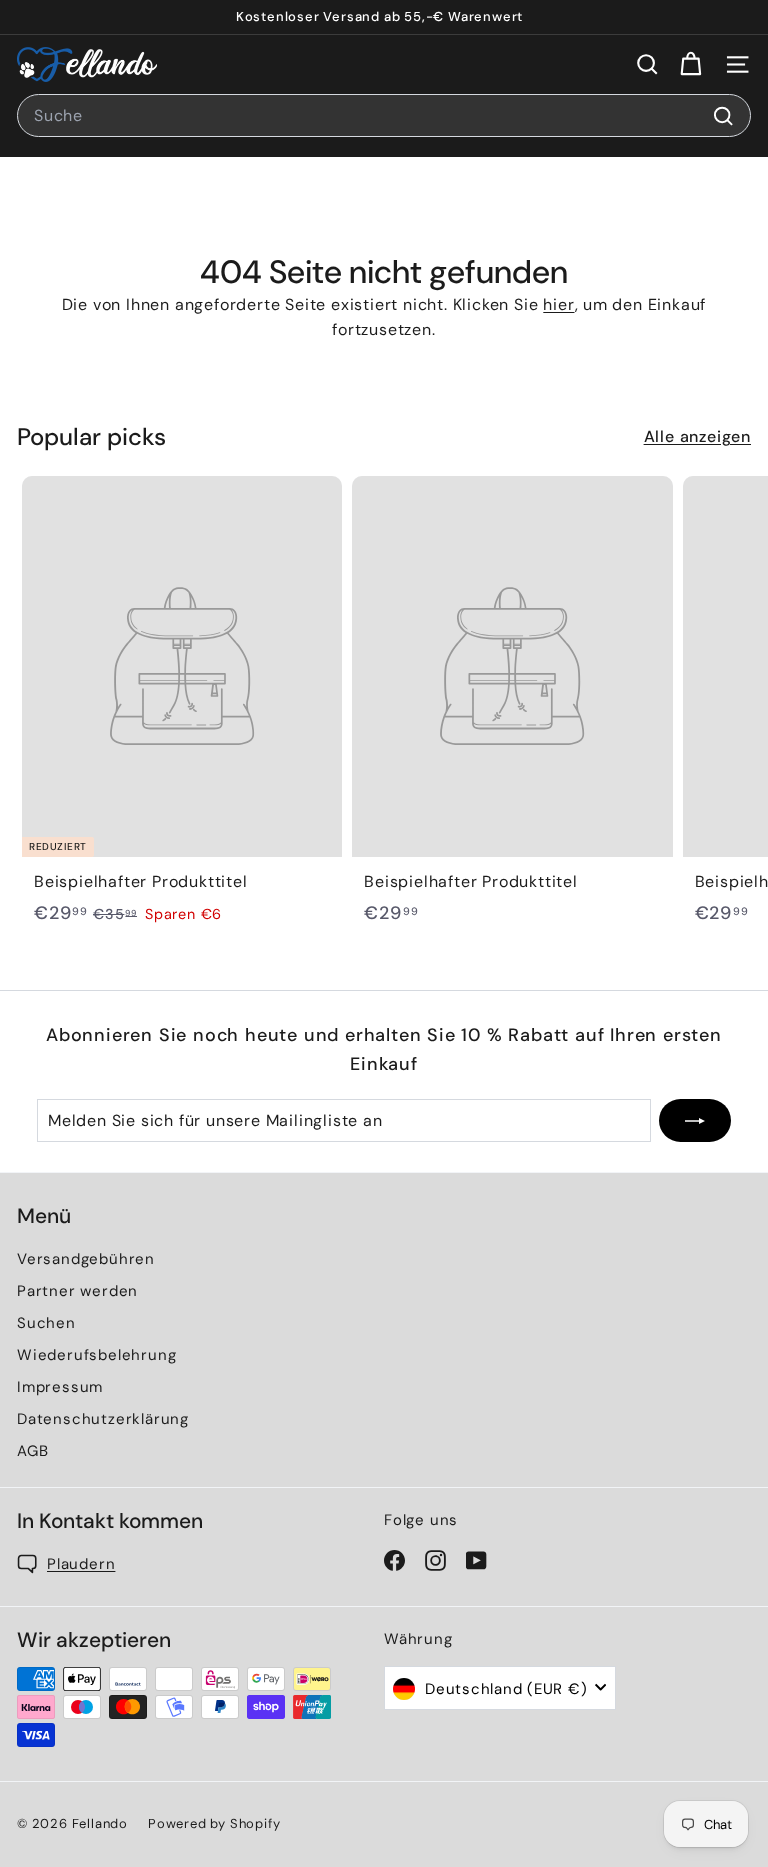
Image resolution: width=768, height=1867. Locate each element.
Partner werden (77, 1291)
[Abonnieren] (695, 1121)
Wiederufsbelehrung (96, 1355)
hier (558, 304)
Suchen (46, 1323)
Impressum (60, 1387)
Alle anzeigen (697, 436)
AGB (32, 1451)
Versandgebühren (86, 1259)
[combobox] (384, 116)
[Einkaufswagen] (690, 64)
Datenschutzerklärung (103, 1419)
